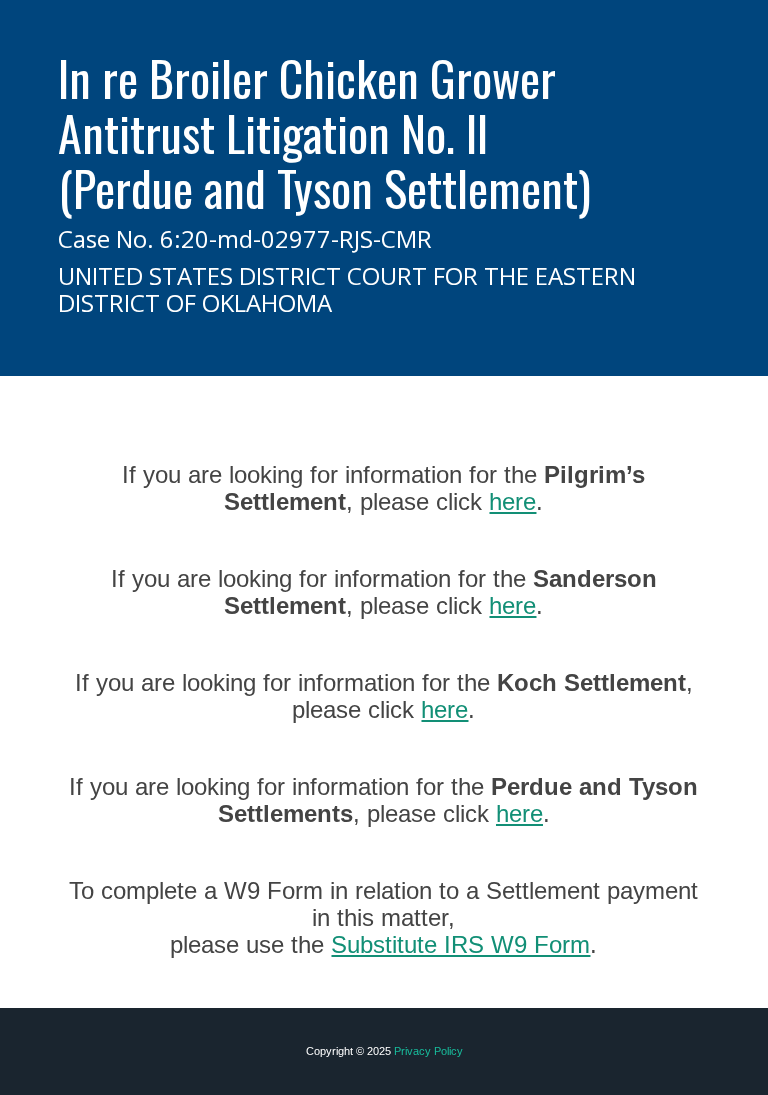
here (512, 501)
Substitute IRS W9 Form (460, 944)
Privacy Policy (428, 1051)
